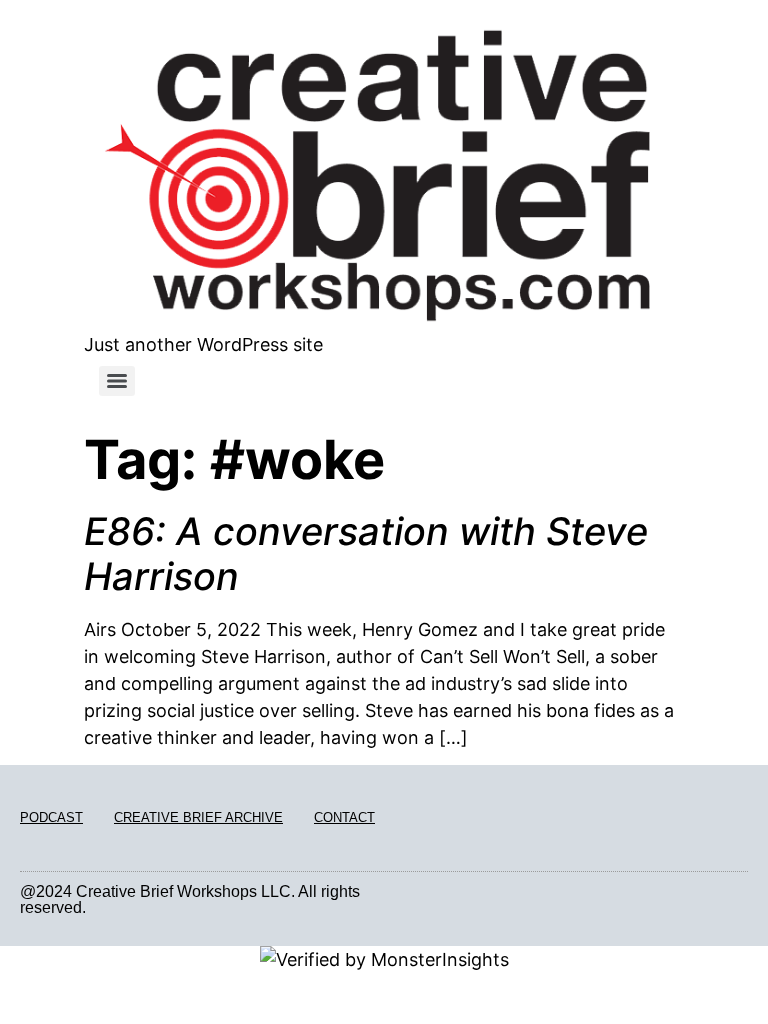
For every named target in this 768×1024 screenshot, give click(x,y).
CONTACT (344, 817)
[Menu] (117, 381)
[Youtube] (741, 900)
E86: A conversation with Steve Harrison (366, 554)
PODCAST (51, 817)
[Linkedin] (718, 900)
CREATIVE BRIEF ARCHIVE (198, 817)
